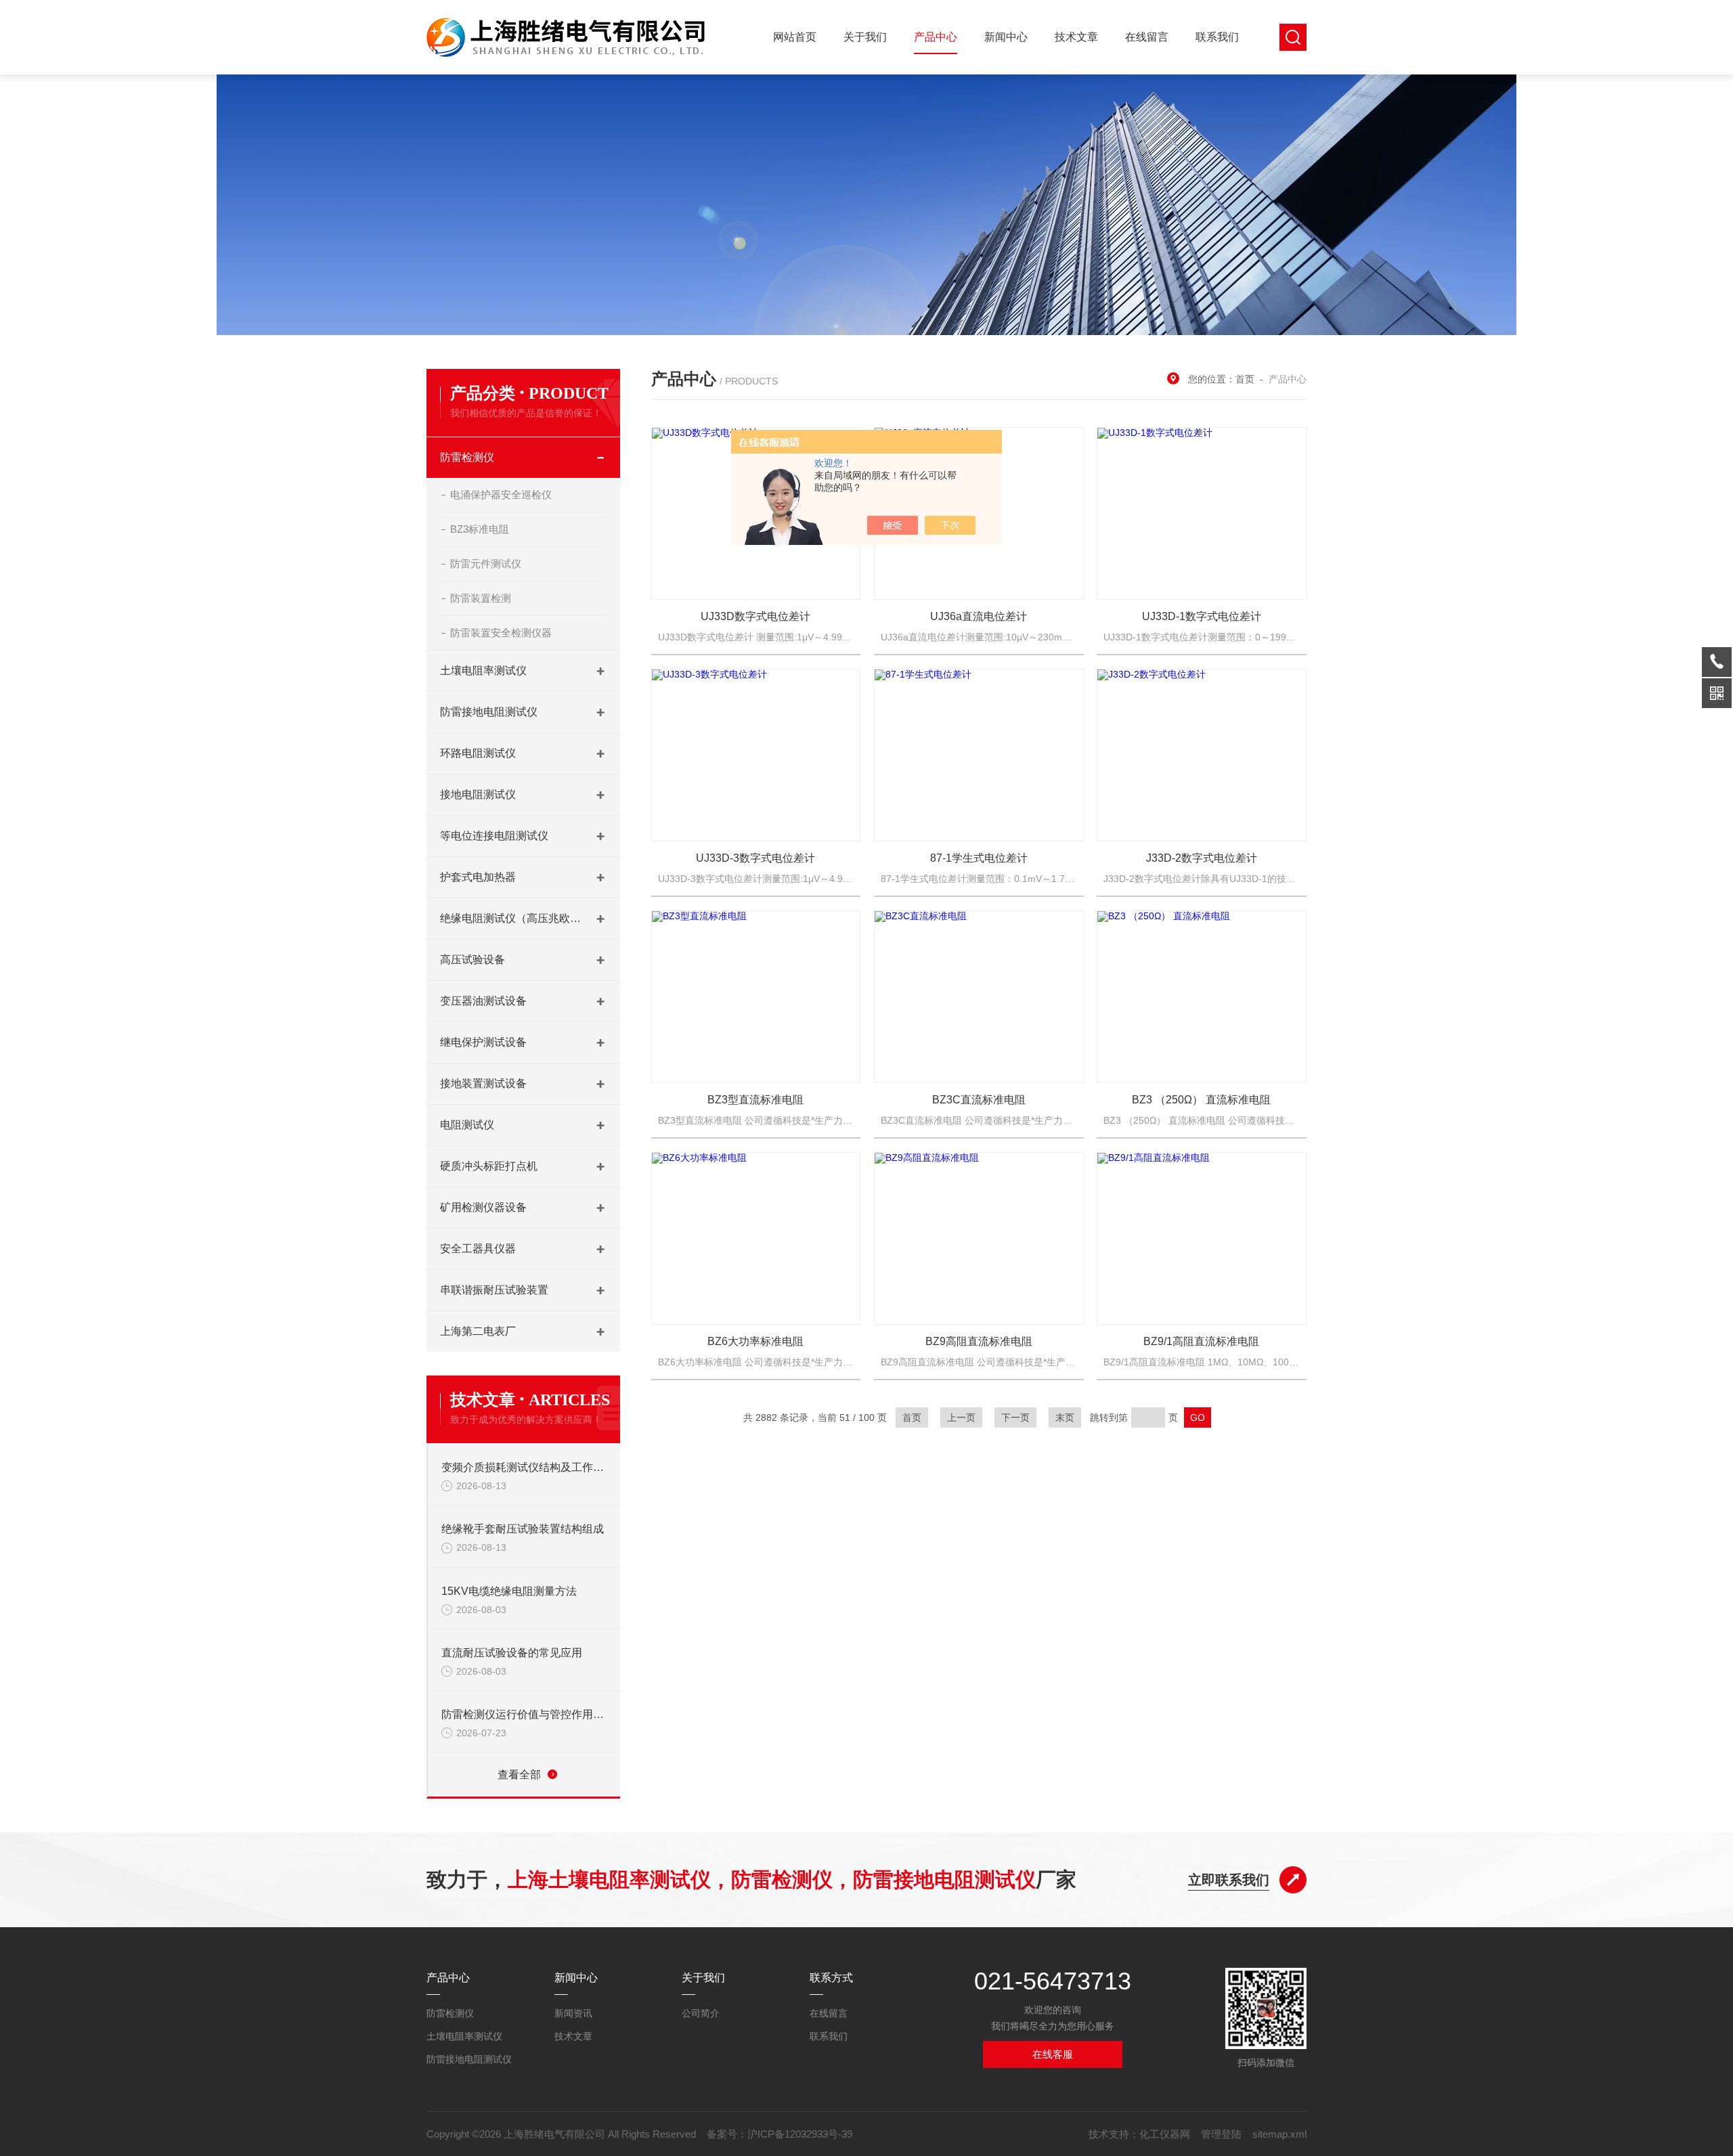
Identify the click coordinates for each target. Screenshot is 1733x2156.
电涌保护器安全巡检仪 (501, 494)
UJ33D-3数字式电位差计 (755, 858)
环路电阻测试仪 (478, 753)
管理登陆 (1221, 2134)
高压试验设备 (473, 960)
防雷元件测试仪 (486, 564)
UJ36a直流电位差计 (979, 616)
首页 (1245, 379)
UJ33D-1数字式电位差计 (1202, 616)
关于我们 (865, 37)
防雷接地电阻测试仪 (489, 712)
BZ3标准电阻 (480, 529)
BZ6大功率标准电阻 (755, 1341)
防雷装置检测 (481, 598)
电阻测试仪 (467, 1125)
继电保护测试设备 (483, 1042)
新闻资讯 (573, 2013)
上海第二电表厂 (478, 1331)
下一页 (1015, 1417)
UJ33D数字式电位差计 (755, 616)
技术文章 (1076, 37)
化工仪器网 (1165, 2134)
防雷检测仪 (467, 457)
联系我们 (1217, 37)
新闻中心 (1006, 37)
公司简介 (701, 2013)
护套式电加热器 (478, 877)
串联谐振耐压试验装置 (494, 1290)
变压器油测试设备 (483, 1001)
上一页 (961, 1417)
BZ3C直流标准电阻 (979, 1100)
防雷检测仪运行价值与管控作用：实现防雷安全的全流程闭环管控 (524, 1714)
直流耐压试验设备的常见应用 (512, 1653)
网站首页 (795, 37)
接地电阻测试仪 (478, 794)
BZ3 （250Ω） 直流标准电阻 (1201, 1100)
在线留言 (1147, 37)
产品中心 (936, 37)
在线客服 (1053, 2054)
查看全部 (519, 1775)
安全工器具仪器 (478, 1249)
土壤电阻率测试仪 (483, 670)
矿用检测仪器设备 (483, 1207)
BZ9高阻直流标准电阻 (979, 1341)
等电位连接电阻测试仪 (494, 836)
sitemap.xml (1279, 2134)
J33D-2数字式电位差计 (1202, 858)
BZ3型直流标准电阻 (755, 1100)
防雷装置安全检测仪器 (501, 633)
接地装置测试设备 (483, 1083)
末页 (1065, 1417)
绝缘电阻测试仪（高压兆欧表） (511, 918)
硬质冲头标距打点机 (489, 1166)
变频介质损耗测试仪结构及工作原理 (524, 1467)
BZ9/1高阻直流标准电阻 (1201, 1341)
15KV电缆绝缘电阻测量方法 (509, 1591)
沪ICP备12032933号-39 (800, 2134)
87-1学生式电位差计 (979, 858)
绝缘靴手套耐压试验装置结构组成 (523, 1529)
